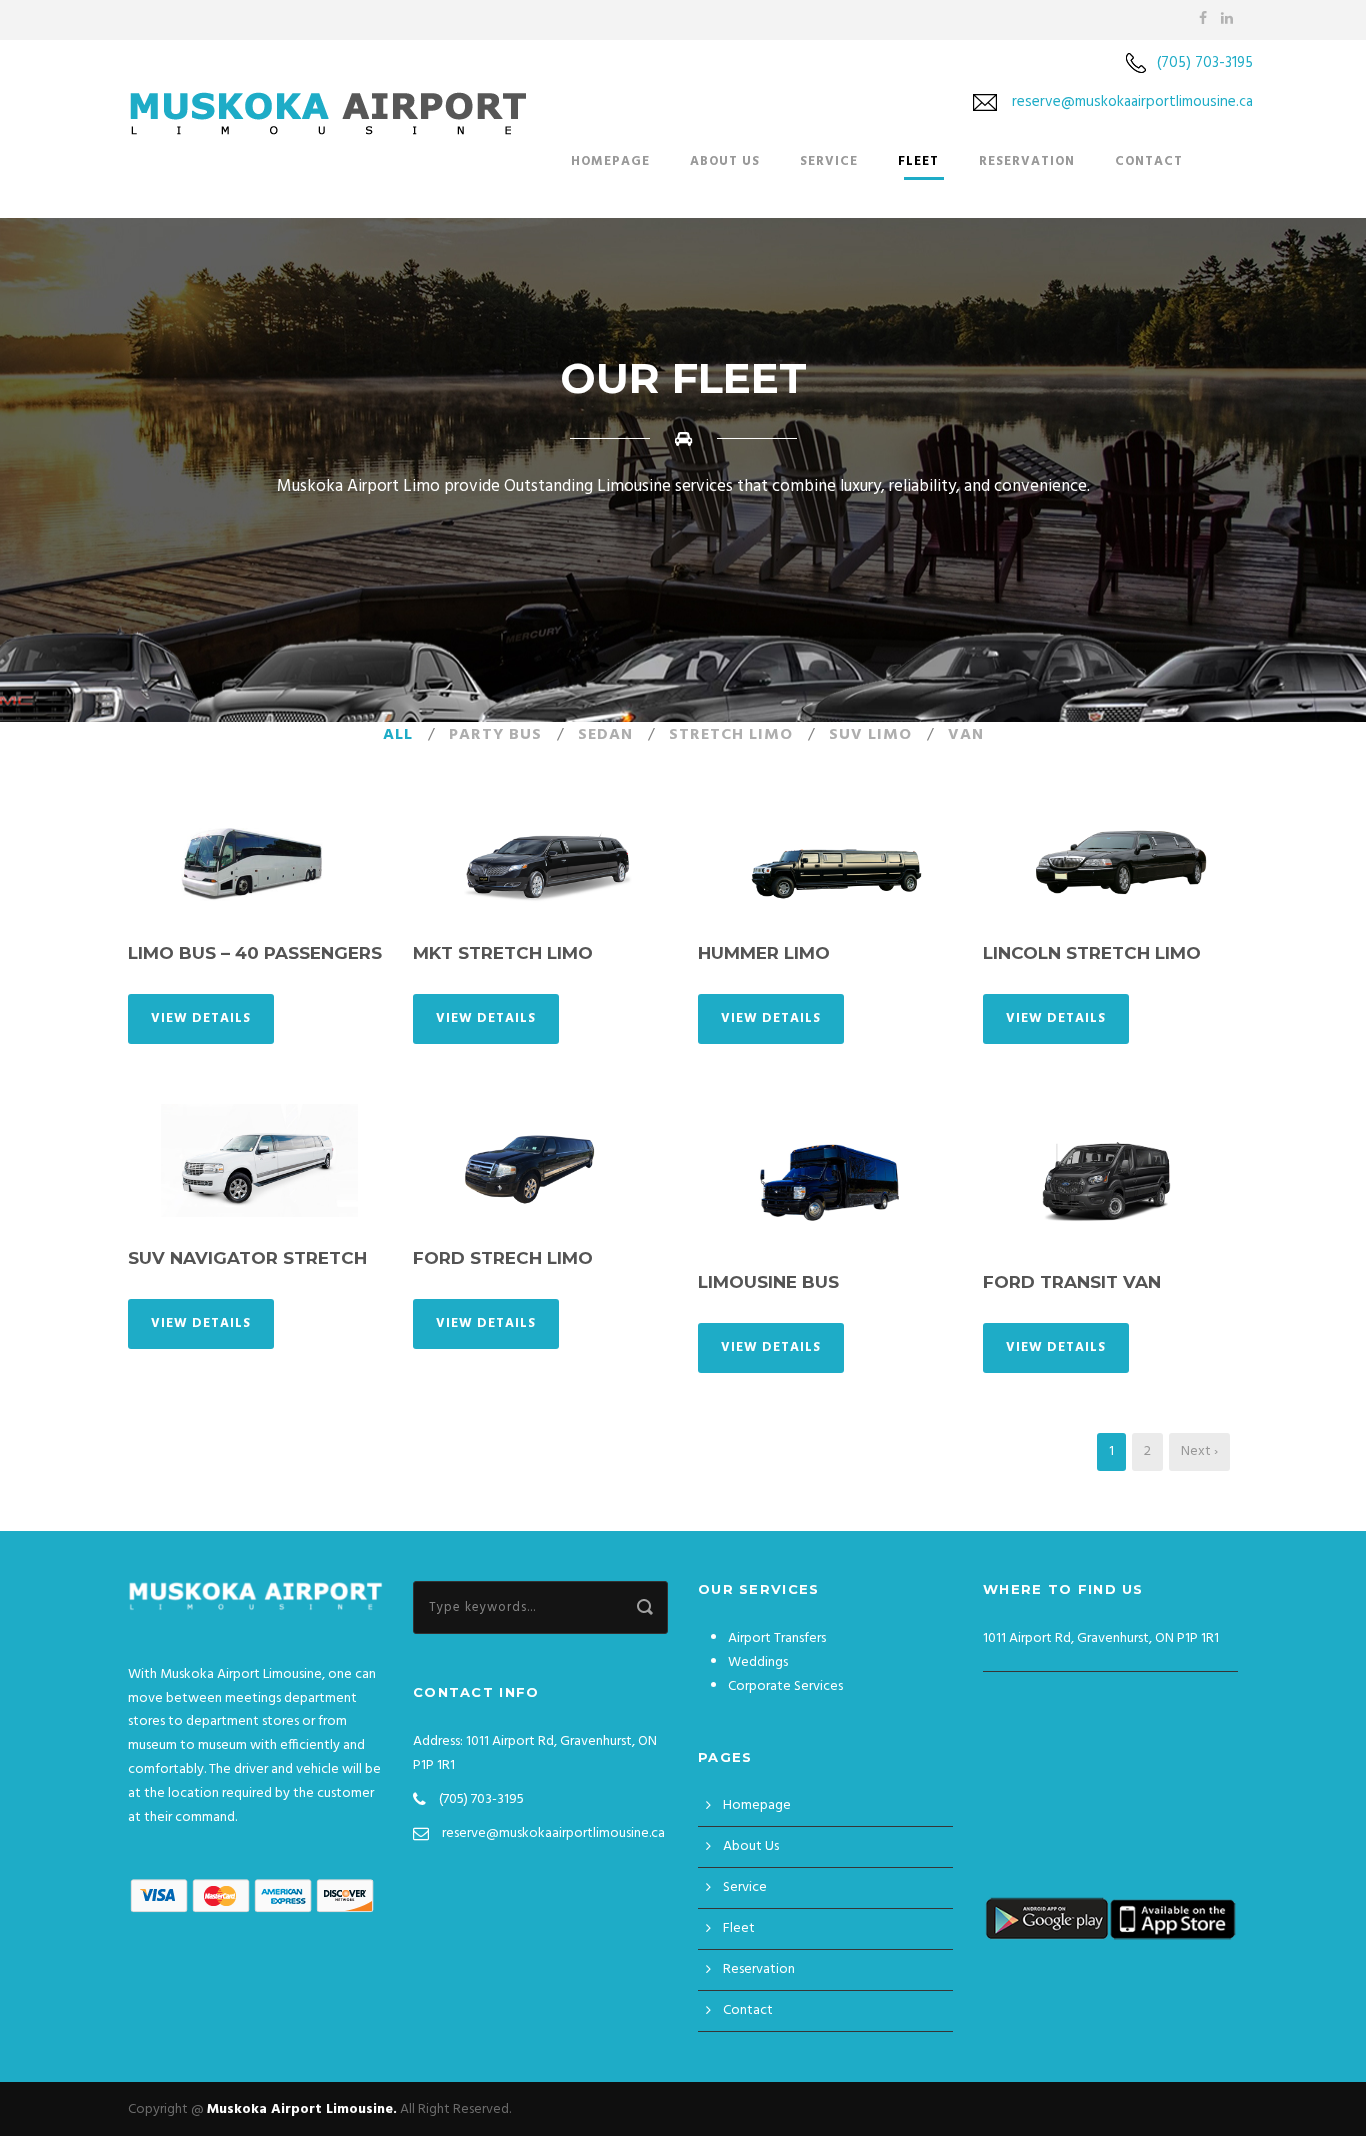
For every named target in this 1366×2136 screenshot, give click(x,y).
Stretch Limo (731, 735)
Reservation (1027, 161)
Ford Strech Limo (503, 1258)
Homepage (610, 161)
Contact (1149, 161)
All (398, 735)
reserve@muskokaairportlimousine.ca (1132, 102)
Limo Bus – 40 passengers (255, 953)
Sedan (605, 735)
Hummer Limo (764, 953)
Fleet (918, 161)
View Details (201, 1018)
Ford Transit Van (1072, 1282)
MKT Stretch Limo (503, 953)
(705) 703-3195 (1205, 63)
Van (966, 735)
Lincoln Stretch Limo (1092, 953)
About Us (725, 161)
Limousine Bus (768, 1282)
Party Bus (495, 735)
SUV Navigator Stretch (247, 1258)
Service (829, 161)
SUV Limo (870, 735)
